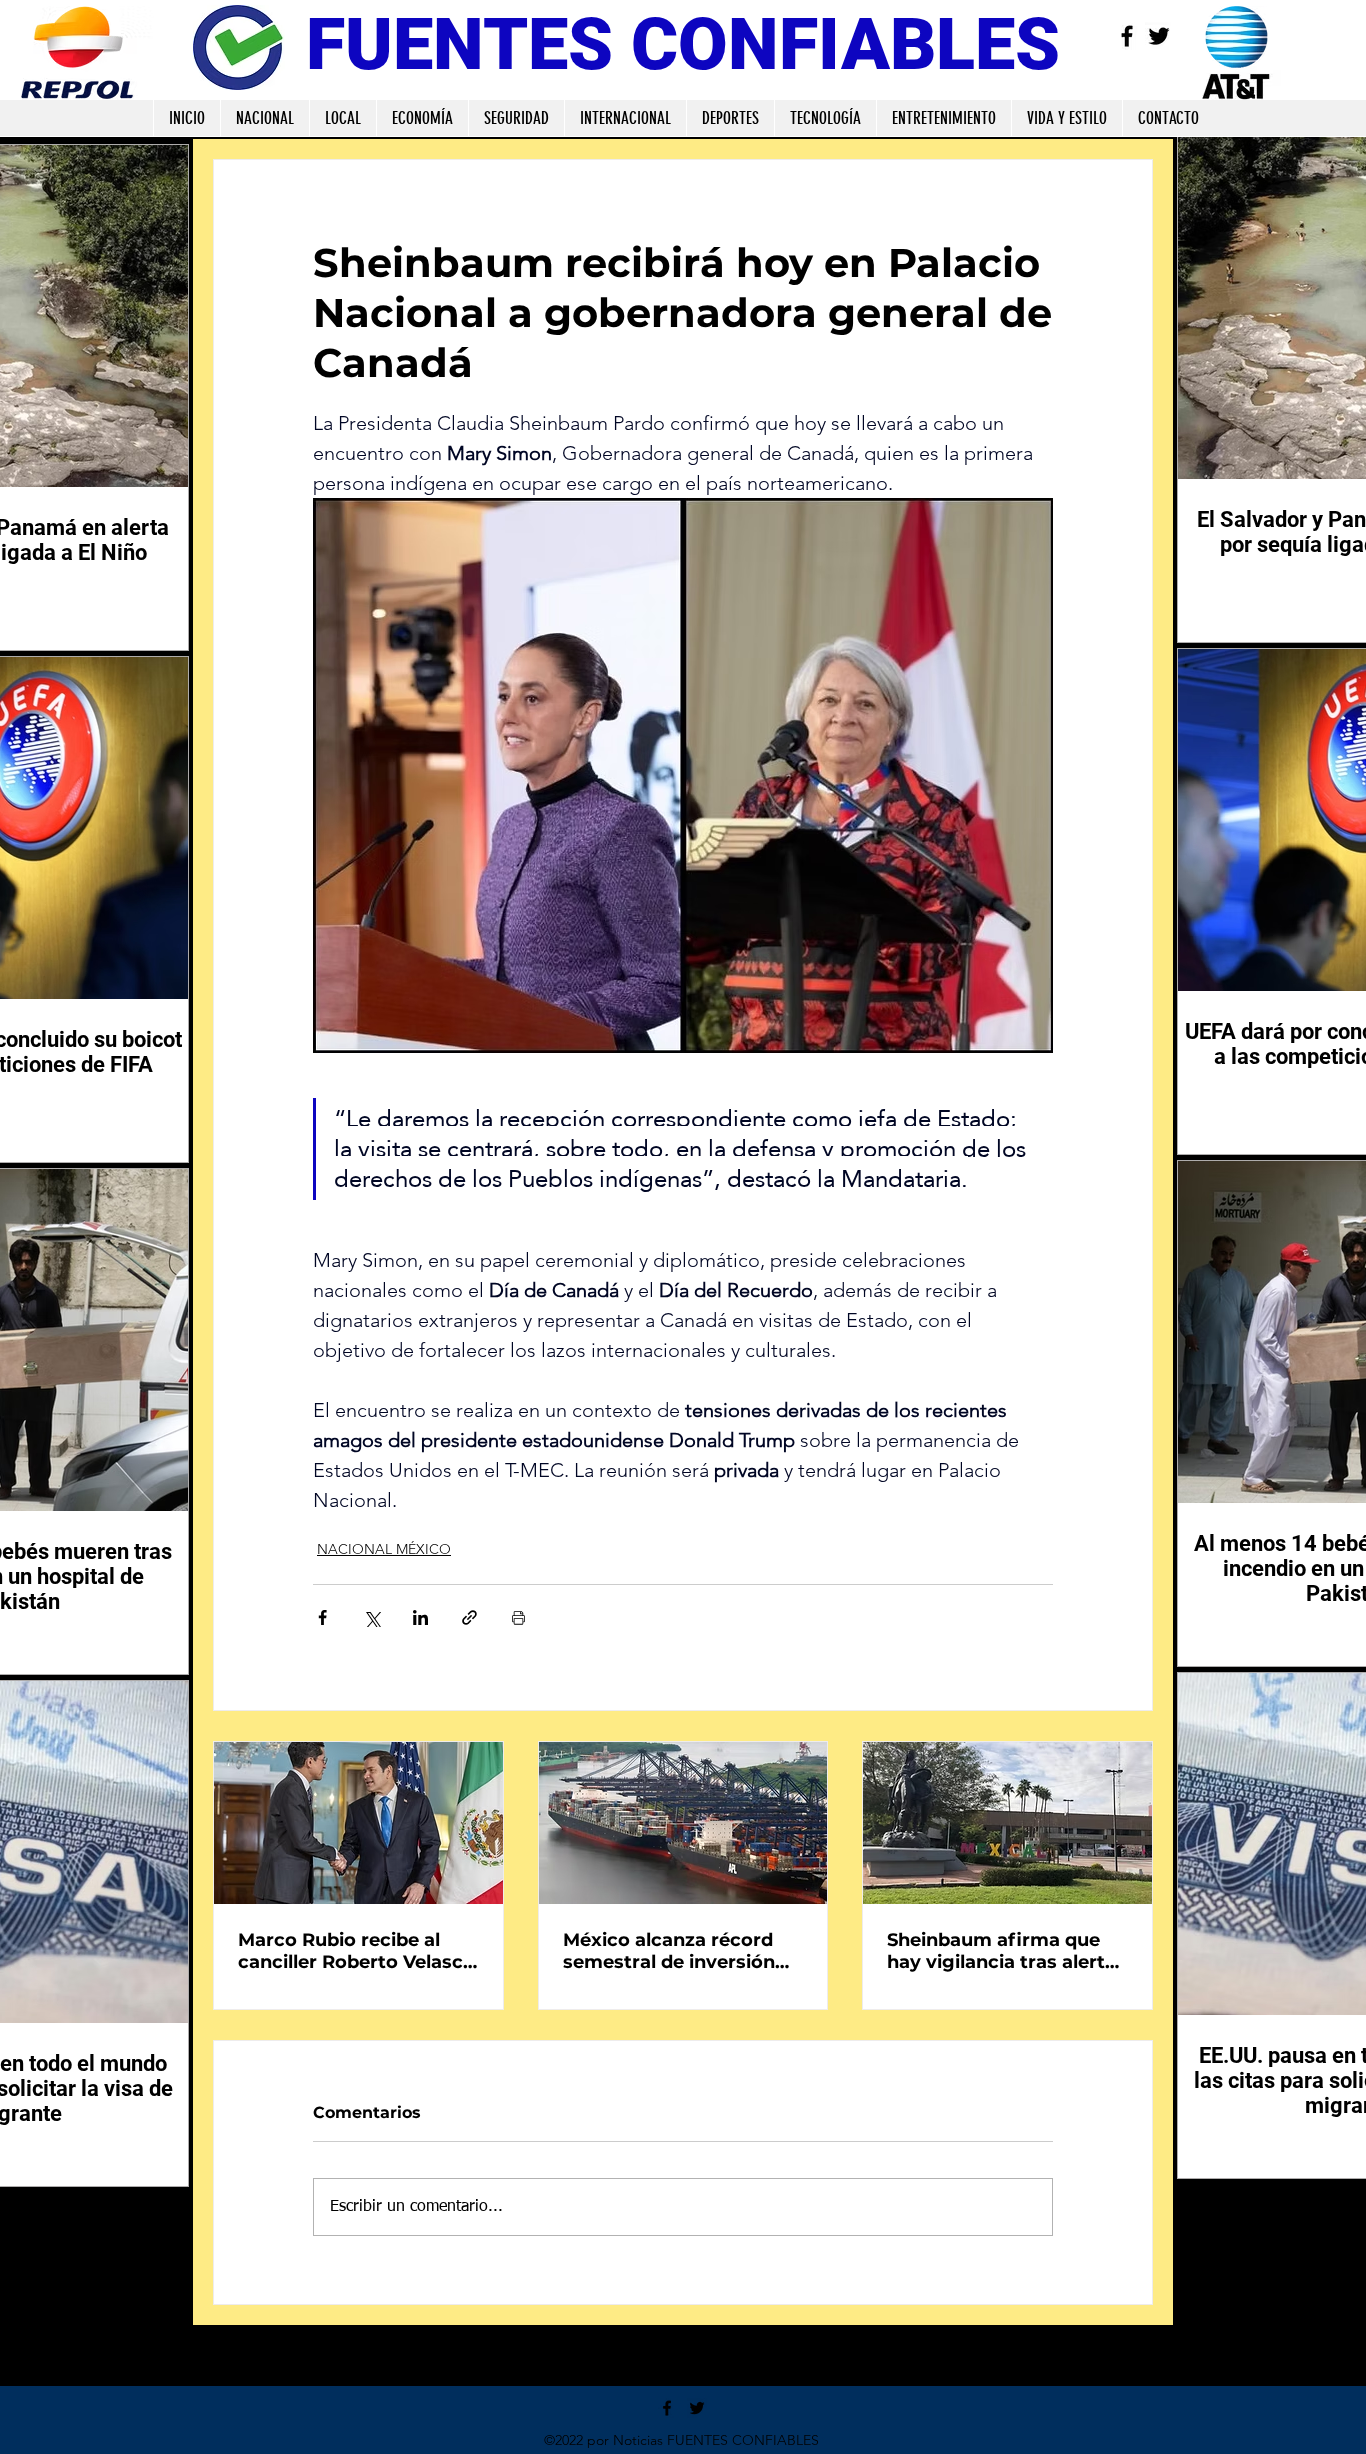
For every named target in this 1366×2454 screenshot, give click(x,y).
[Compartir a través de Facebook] (322, 1617)
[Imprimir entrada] (518, 1617)
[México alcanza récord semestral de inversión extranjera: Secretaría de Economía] (683, 1823)
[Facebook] (1127, 36)
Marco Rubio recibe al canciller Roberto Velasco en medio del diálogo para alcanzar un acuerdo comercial (356, 1951)
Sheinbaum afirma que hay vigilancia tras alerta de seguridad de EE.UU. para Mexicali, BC (1001, 1951)
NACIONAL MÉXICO (384, 1549)
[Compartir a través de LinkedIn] (420, 1617)
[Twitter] (1159, 36)
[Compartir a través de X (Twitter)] (371, 1617)
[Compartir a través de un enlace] (469, 1617)
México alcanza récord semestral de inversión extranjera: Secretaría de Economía (678, 1951)
